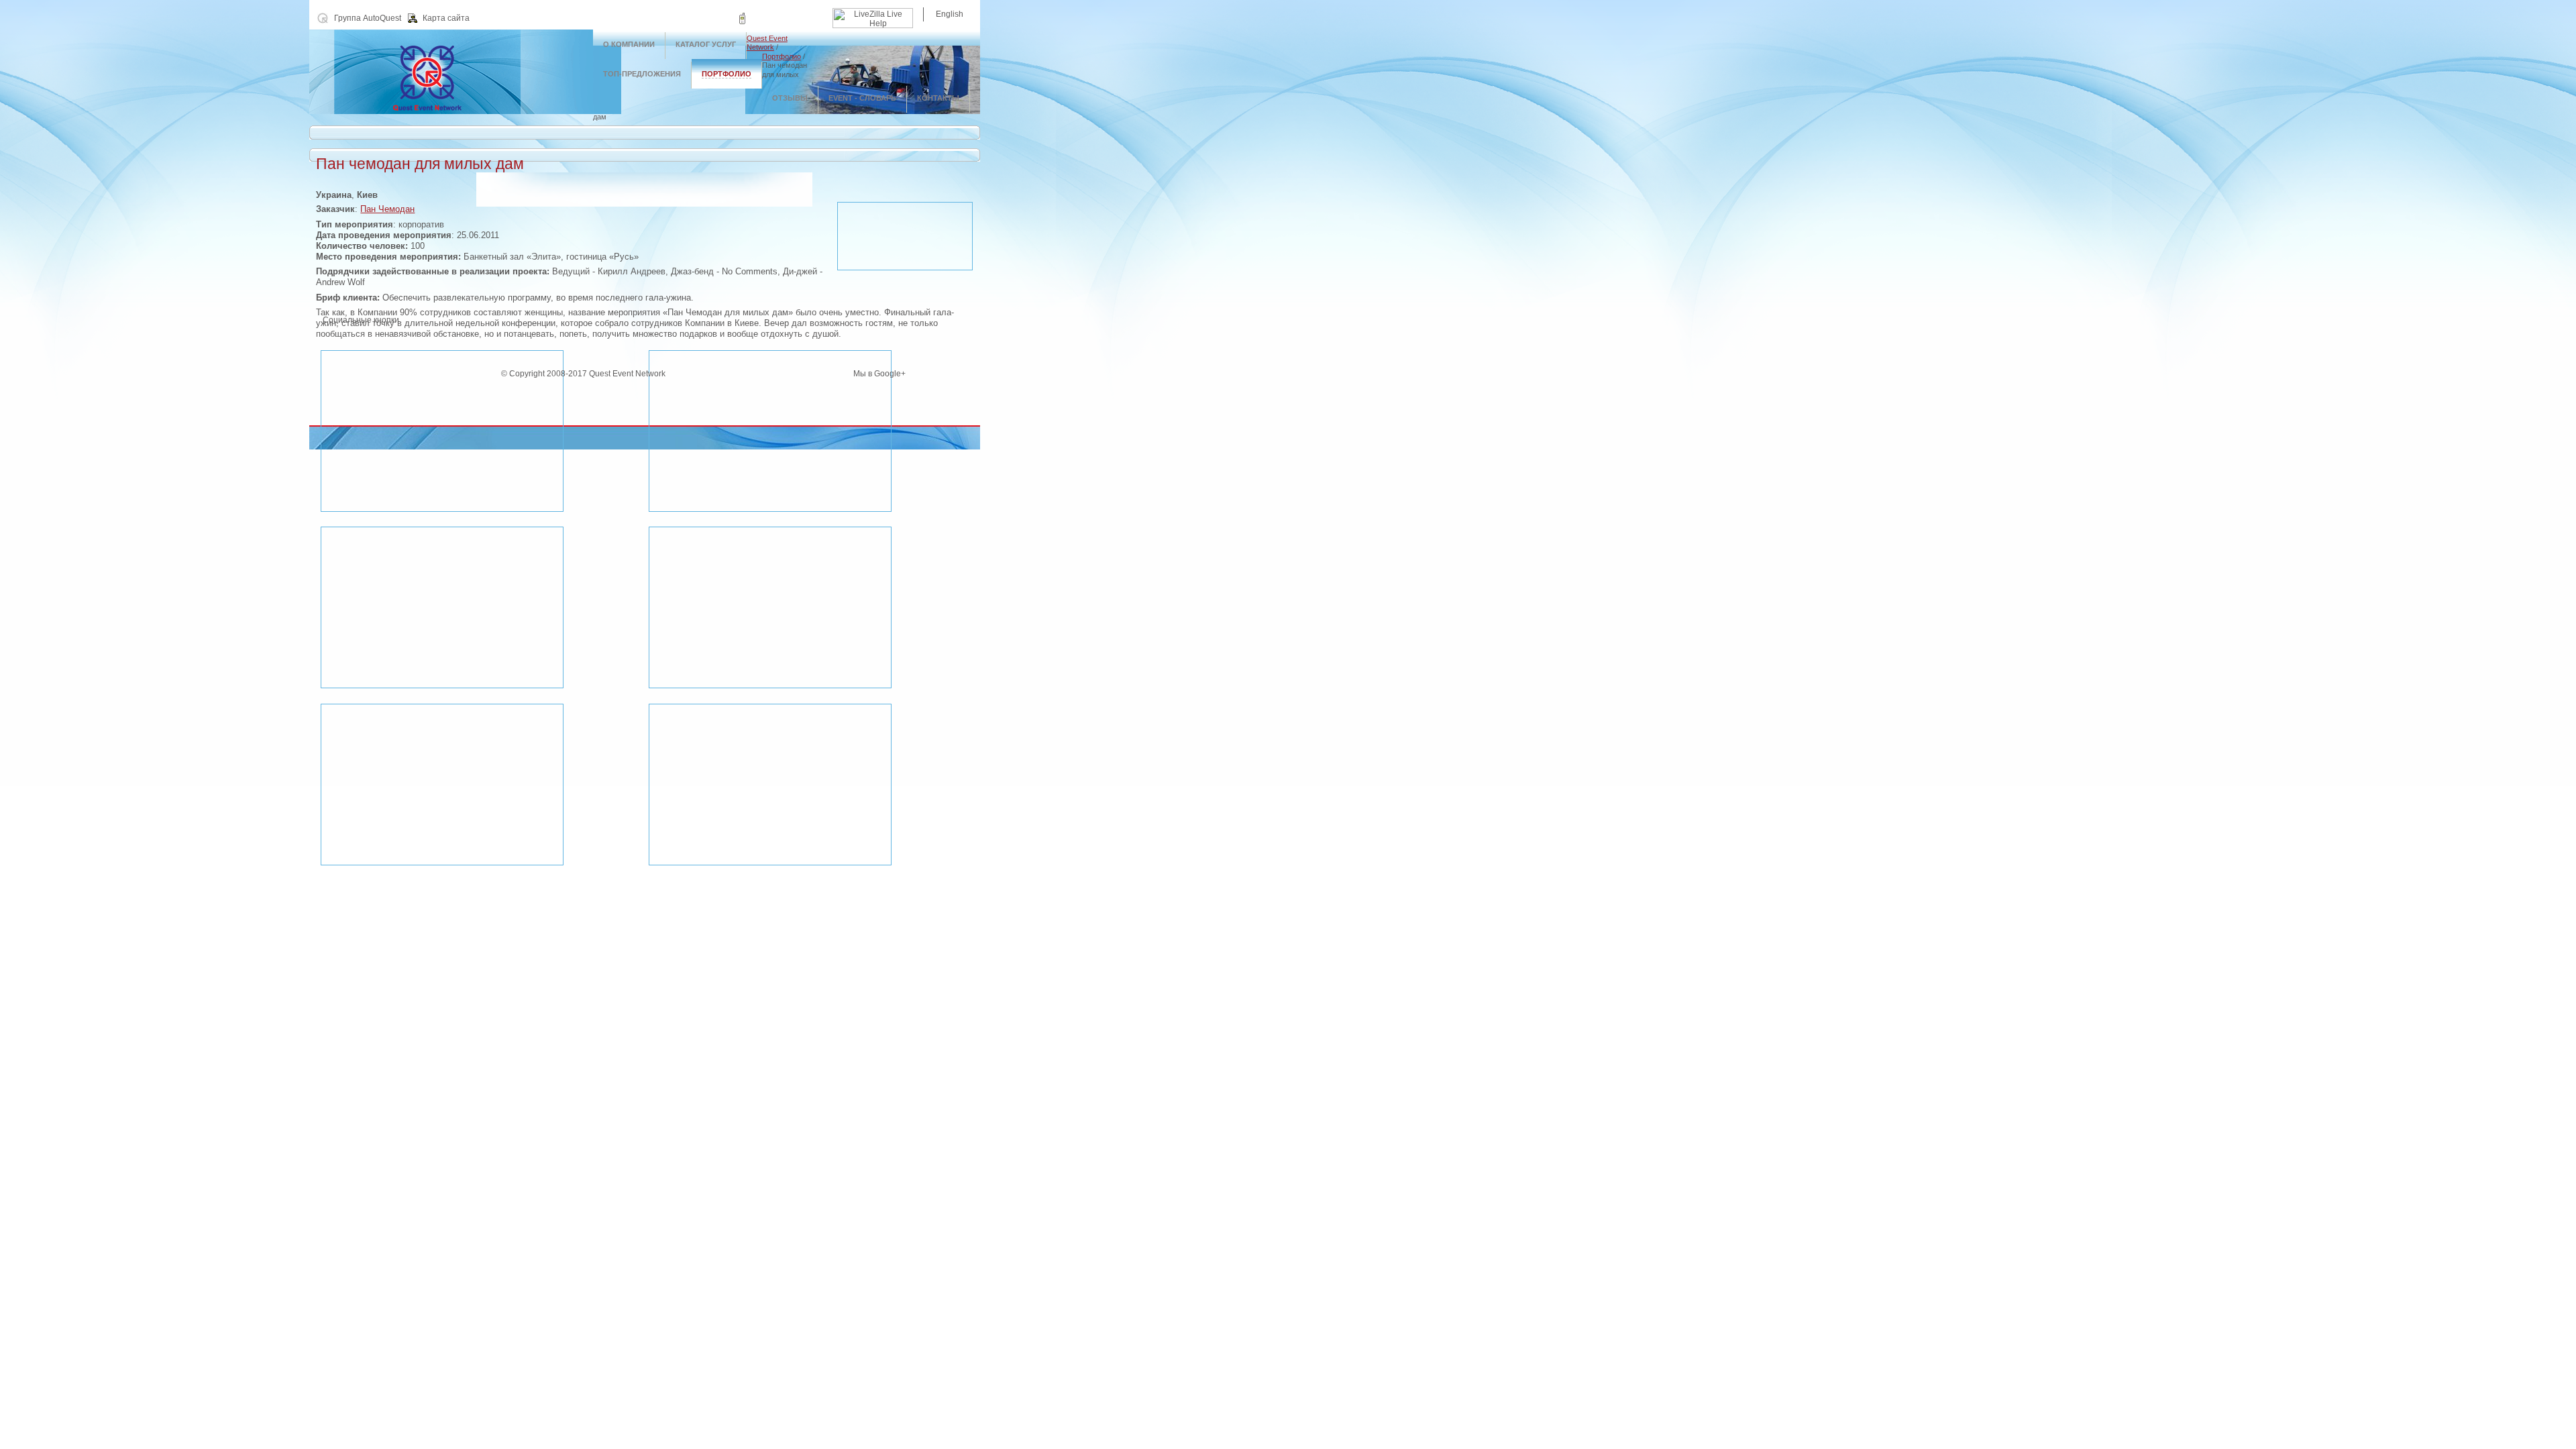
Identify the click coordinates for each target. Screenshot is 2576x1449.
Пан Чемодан (387, 209)
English (950, 14)
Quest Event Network (767, 43)
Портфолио (782, 56)
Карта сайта (446, 18)
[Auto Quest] (451, 111)
